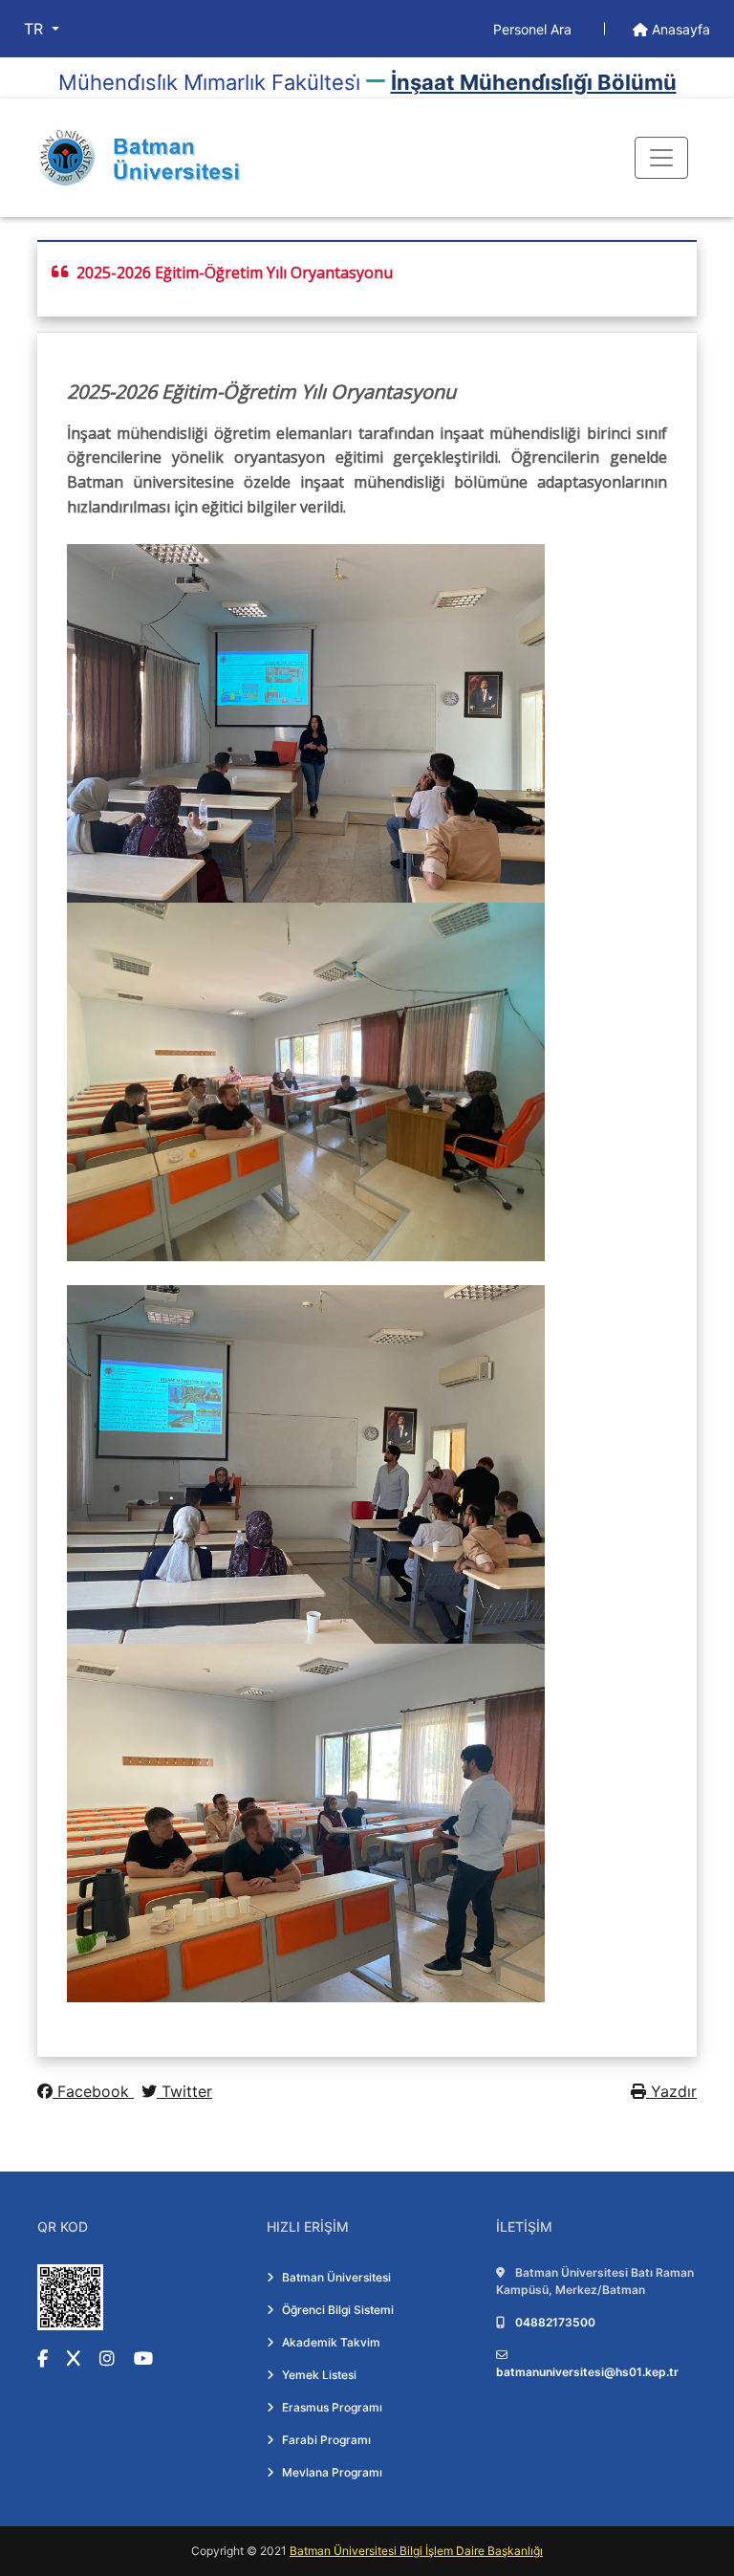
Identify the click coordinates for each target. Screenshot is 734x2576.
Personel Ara (534, 29)
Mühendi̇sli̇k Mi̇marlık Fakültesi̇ (209, 82)
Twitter (184, 2091)
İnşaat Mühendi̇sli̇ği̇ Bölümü (534, 82)
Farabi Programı (326, 2440)
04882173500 (555, 2322)
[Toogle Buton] (661, 158)
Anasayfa (679, 29)
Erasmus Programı (332, 2407)
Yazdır (671, 2091)
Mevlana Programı (332, 2472)
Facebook (93, 2091)
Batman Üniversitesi (336, 2277)
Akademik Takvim (331, 2342)
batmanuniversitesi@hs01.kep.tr (587, 2372)
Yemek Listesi (319, 2375)
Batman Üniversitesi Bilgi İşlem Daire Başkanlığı (416, 2551)
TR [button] (36, 29)
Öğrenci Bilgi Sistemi (338, 2310)
